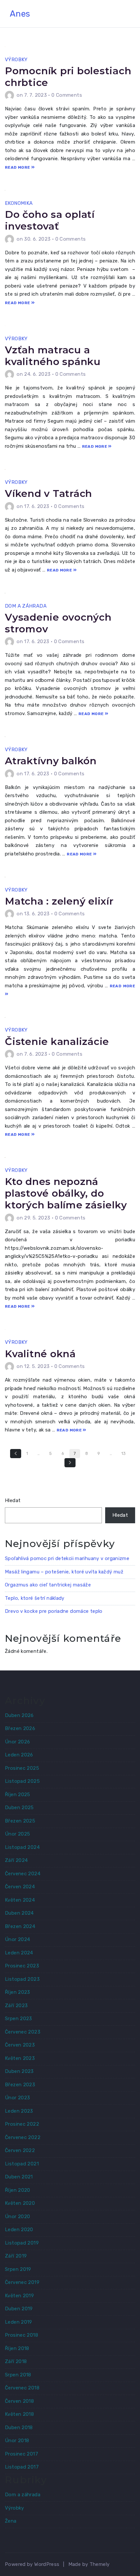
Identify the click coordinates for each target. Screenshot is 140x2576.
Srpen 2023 (19, 2019)
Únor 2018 (17, 2441)
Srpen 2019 (18, 2269)
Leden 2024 (19, 1953)
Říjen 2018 (17, 2348)
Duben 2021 (19, 2177)
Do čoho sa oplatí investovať (50, 220)
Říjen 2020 (18, 2190)
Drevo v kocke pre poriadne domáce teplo (54, 1611)
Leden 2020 (19, 2230)
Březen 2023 (20, 2085)
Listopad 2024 (22, 1847)
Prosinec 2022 (22, 2124)
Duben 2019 (19, 2309)
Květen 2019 (19, 2296)
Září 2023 (16, 2006)
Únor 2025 (17, 1834)
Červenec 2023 (23, 2032)
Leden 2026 (19, 1755)
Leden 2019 (19, 2322)
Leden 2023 (19, 2111)
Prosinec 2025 (22, 1768)
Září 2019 (16, 2256)
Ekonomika (19, 203)
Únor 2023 (17, 2098)
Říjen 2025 (18, 1795)
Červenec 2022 (23, 2137)
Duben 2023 (19, 2071)
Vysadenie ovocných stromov (58, 623)
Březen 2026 (20, 1728)
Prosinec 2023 (22, 1966)
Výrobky (16, 60)
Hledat (13, 1500)
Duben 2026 (19, 1715)
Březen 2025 (20, 1821)
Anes (20, 14)
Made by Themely (89, 2564)
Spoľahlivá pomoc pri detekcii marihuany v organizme (67, 1558)
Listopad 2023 (22, 1979)
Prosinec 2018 (21, 2335)
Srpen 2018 (18, 2375)
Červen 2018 (19, 2401)
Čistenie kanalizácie (57, 1042)
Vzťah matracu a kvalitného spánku (53, 356)
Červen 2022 (20, 2150)
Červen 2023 (20, 2045)
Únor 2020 (17, 2217)
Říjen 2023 (18, 1992)
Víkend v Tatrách (49, 493)
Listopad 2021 (22, 2164)
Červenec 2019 (22, 2282)
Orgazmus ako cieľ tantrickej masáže (48, 1585)
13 (124, 1453)
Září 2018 (16, 2361)
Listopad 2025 (22, 1781)
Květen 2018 (19, 2414)
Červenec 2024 (23, 1874)
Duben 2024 (19, 1913)
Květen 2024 (20, 1900)
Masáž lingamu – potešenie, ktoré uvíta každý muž (64, 1572)
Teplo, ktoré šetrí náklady (35, 1598)
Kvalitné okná (40, 1354)
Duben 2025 (19, 1808)
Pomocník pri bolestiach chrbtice (68, 77)
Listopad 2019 (22, 2243)
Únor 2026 (17, 1742)
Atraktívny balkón (51, 761)
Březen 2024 (20, 1926)
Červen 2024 (20, 1887)
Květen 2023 (20, 2058)
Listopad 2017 (22, 2467)
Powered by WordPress (32, 2564)
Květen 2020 (20, 2203)
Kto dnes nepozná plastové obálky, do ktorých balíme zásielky (66, 1193)
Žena (11, 2521)
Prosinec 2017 (21, 2454)
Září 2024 (16, 1860)
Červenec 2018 (22, 2388)
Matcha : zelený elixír (59, 901)
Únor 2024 (17, 1939)
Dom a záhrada (26, 606)
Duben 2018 (19, 2428)
